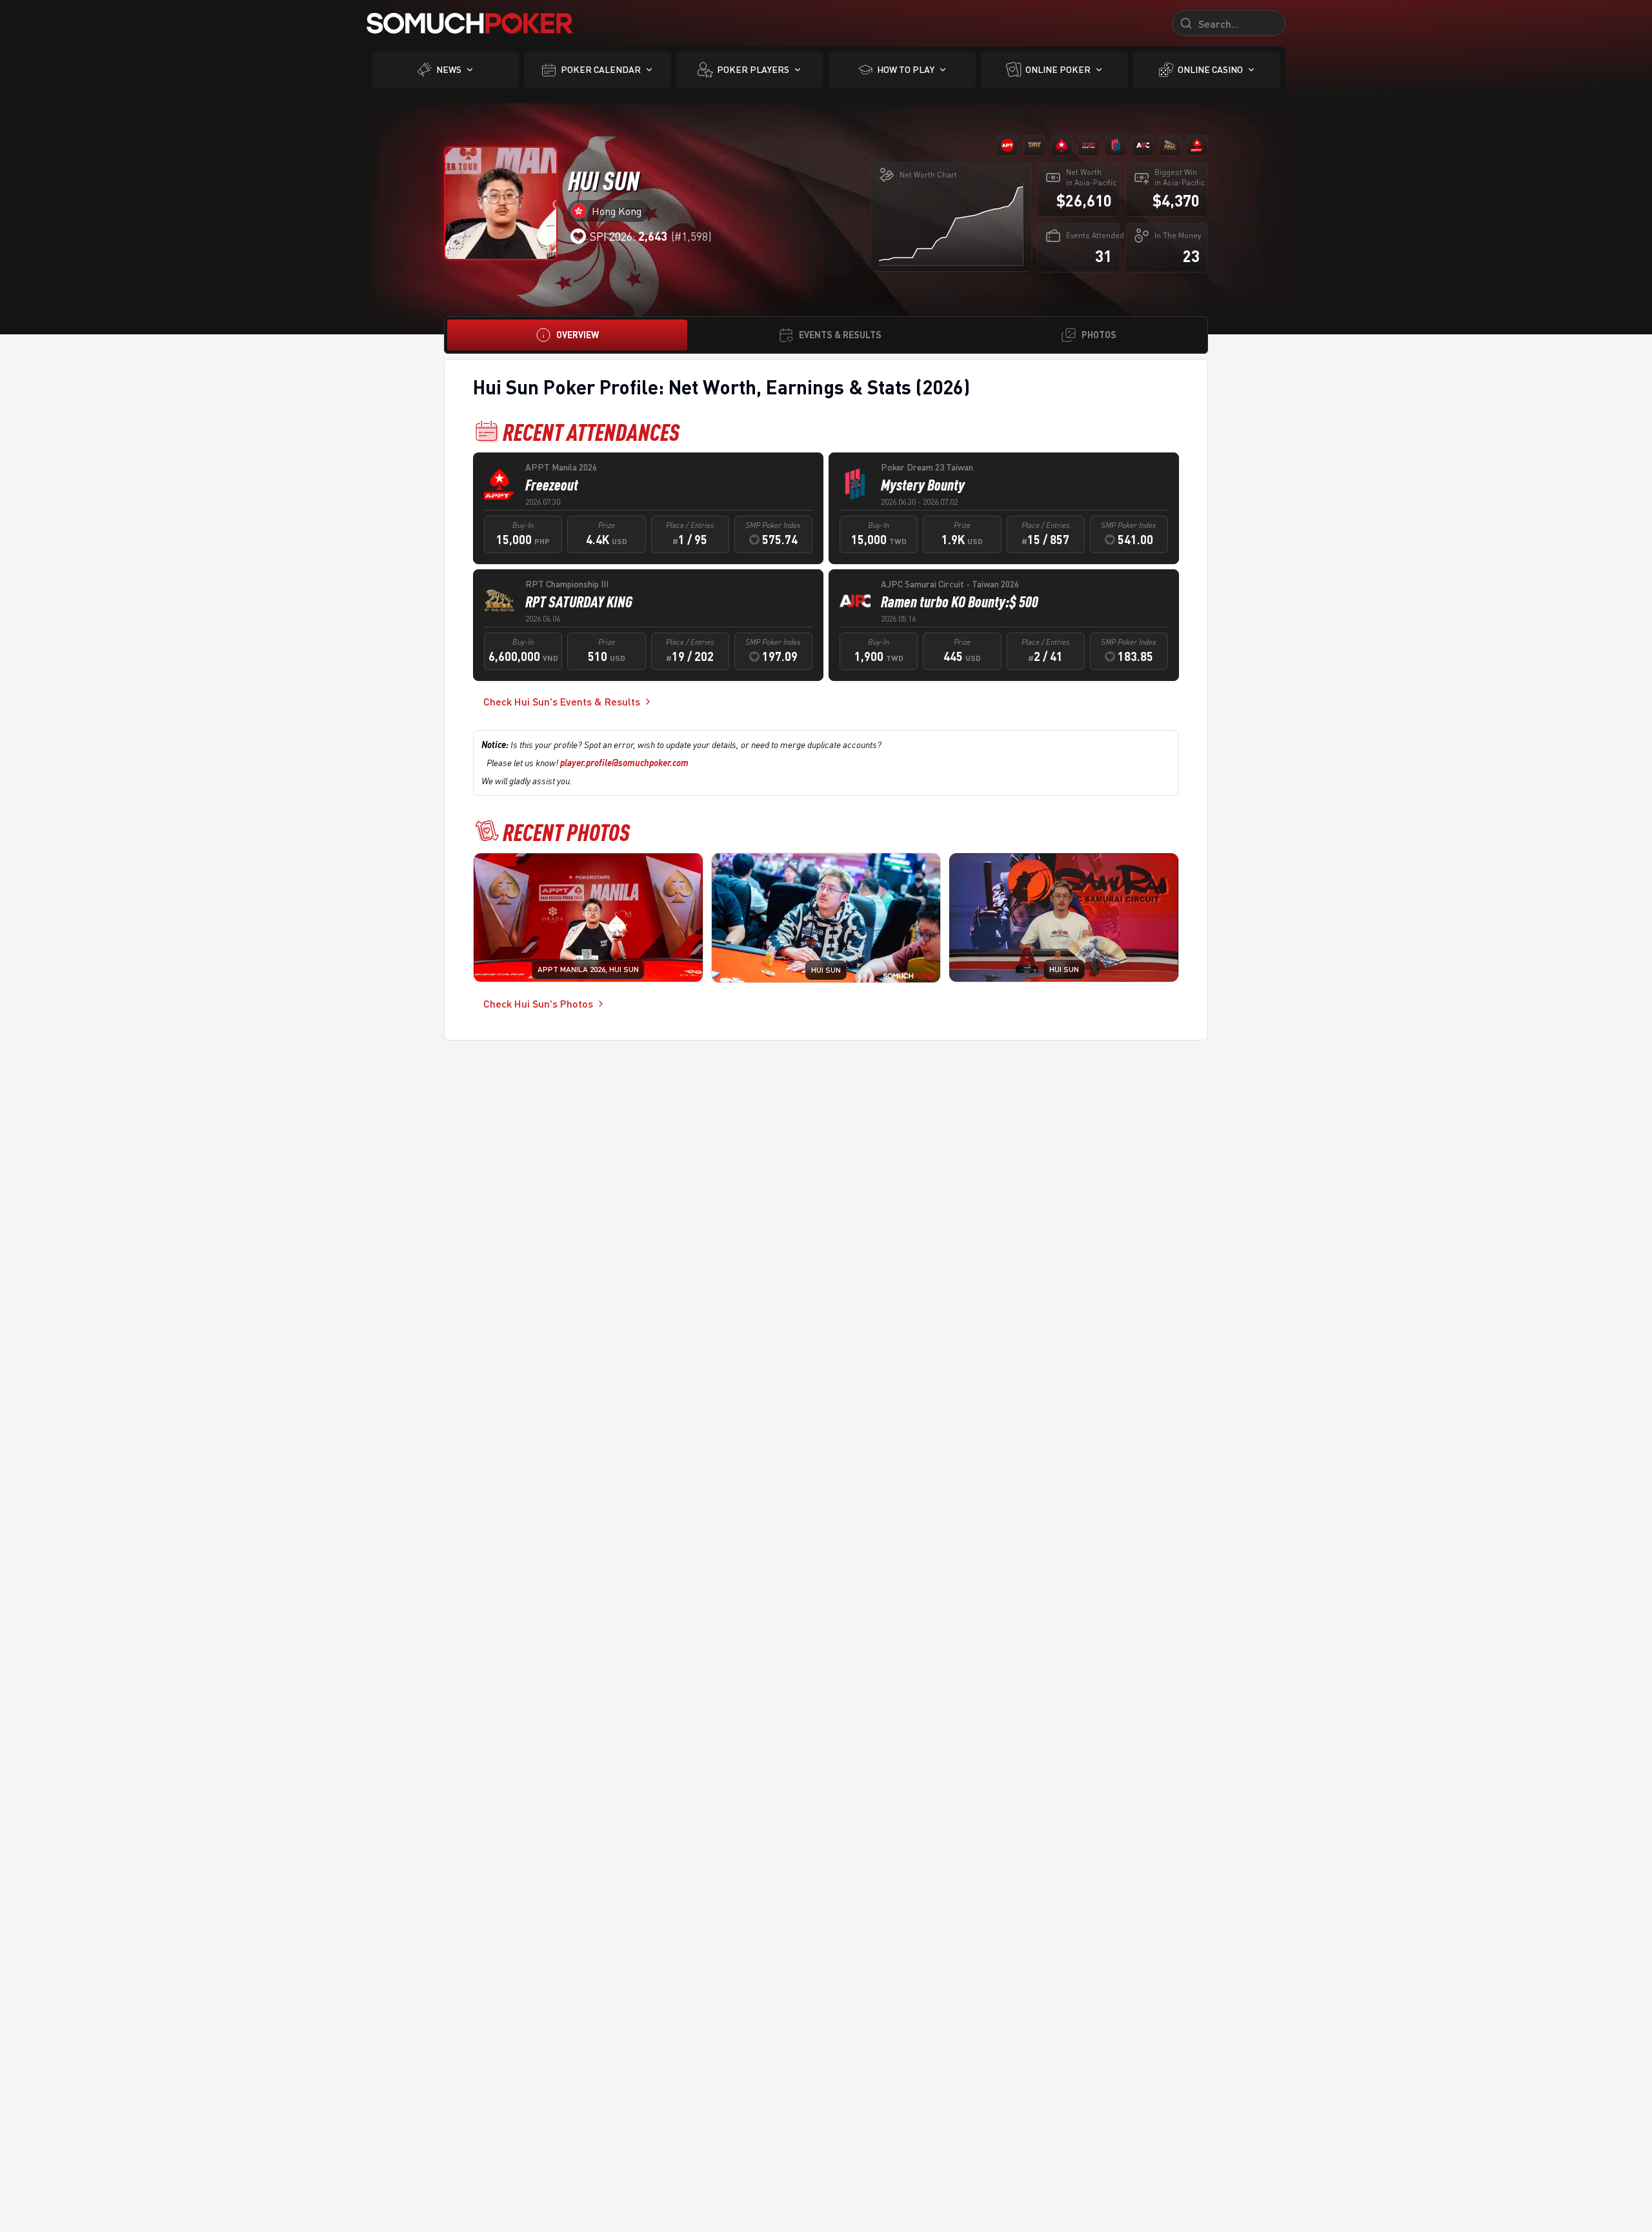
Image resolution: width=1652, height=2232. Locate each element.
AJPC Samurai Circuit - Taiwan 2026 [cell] (950, 584)
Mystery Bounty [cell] (923, 485)
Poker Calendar (601, 69)
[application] (951, 224)
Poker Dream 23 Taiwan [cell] (927, 467)
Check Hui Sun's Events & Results (562, 701)
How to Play (906, 69)
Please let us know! (588, 763)
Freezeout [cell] (552, 485)
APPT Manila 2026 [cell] (561, 467)
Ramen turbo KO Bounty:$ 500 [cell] (960, 602)
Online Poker (1058, 69)
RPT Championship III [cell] (567, 584)
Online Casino (1210, 69)
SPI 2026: (629, 236)
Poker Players (753, 69)
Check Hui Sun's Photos (538, 1003)
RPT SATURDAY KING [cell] (579, 602)
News (449, 69)
